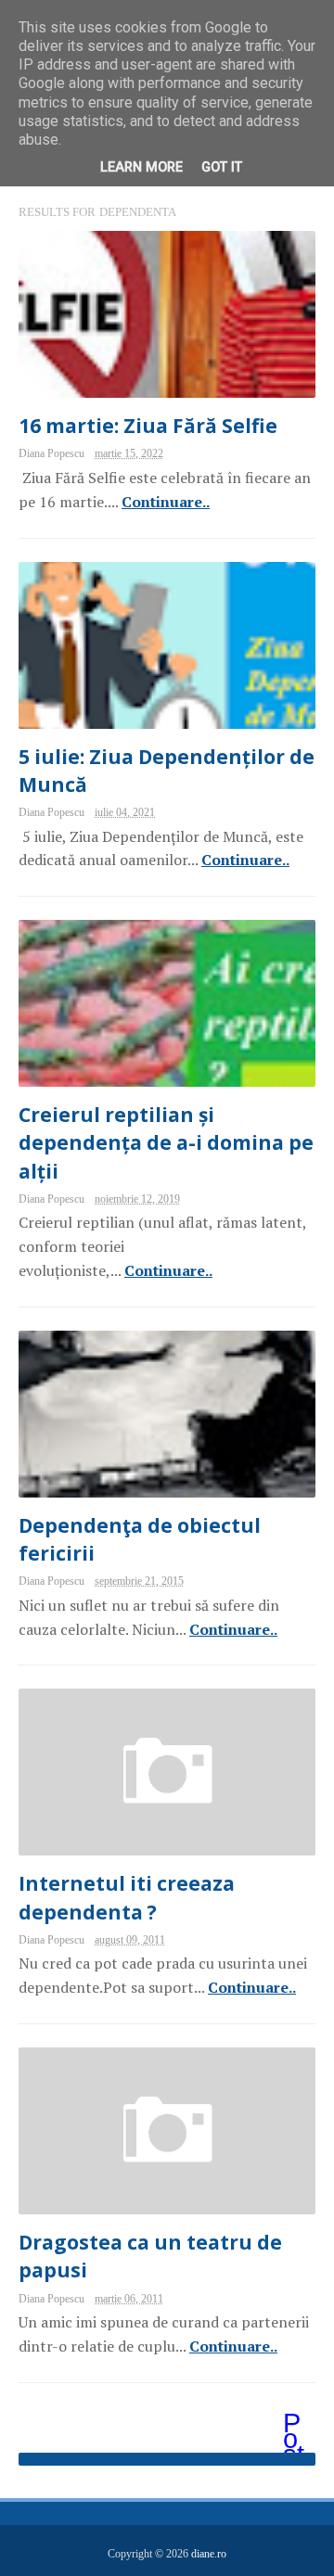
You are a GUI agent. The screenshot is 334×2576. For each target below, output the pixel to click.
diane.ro (209, 2554)
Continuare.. (166, 502)
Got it (222, 167)
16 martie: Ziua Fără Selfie (148, 426)
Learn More (141, 167)
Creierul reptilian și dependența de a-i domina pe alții (166, 1142)
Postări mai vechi (295, 2425)
